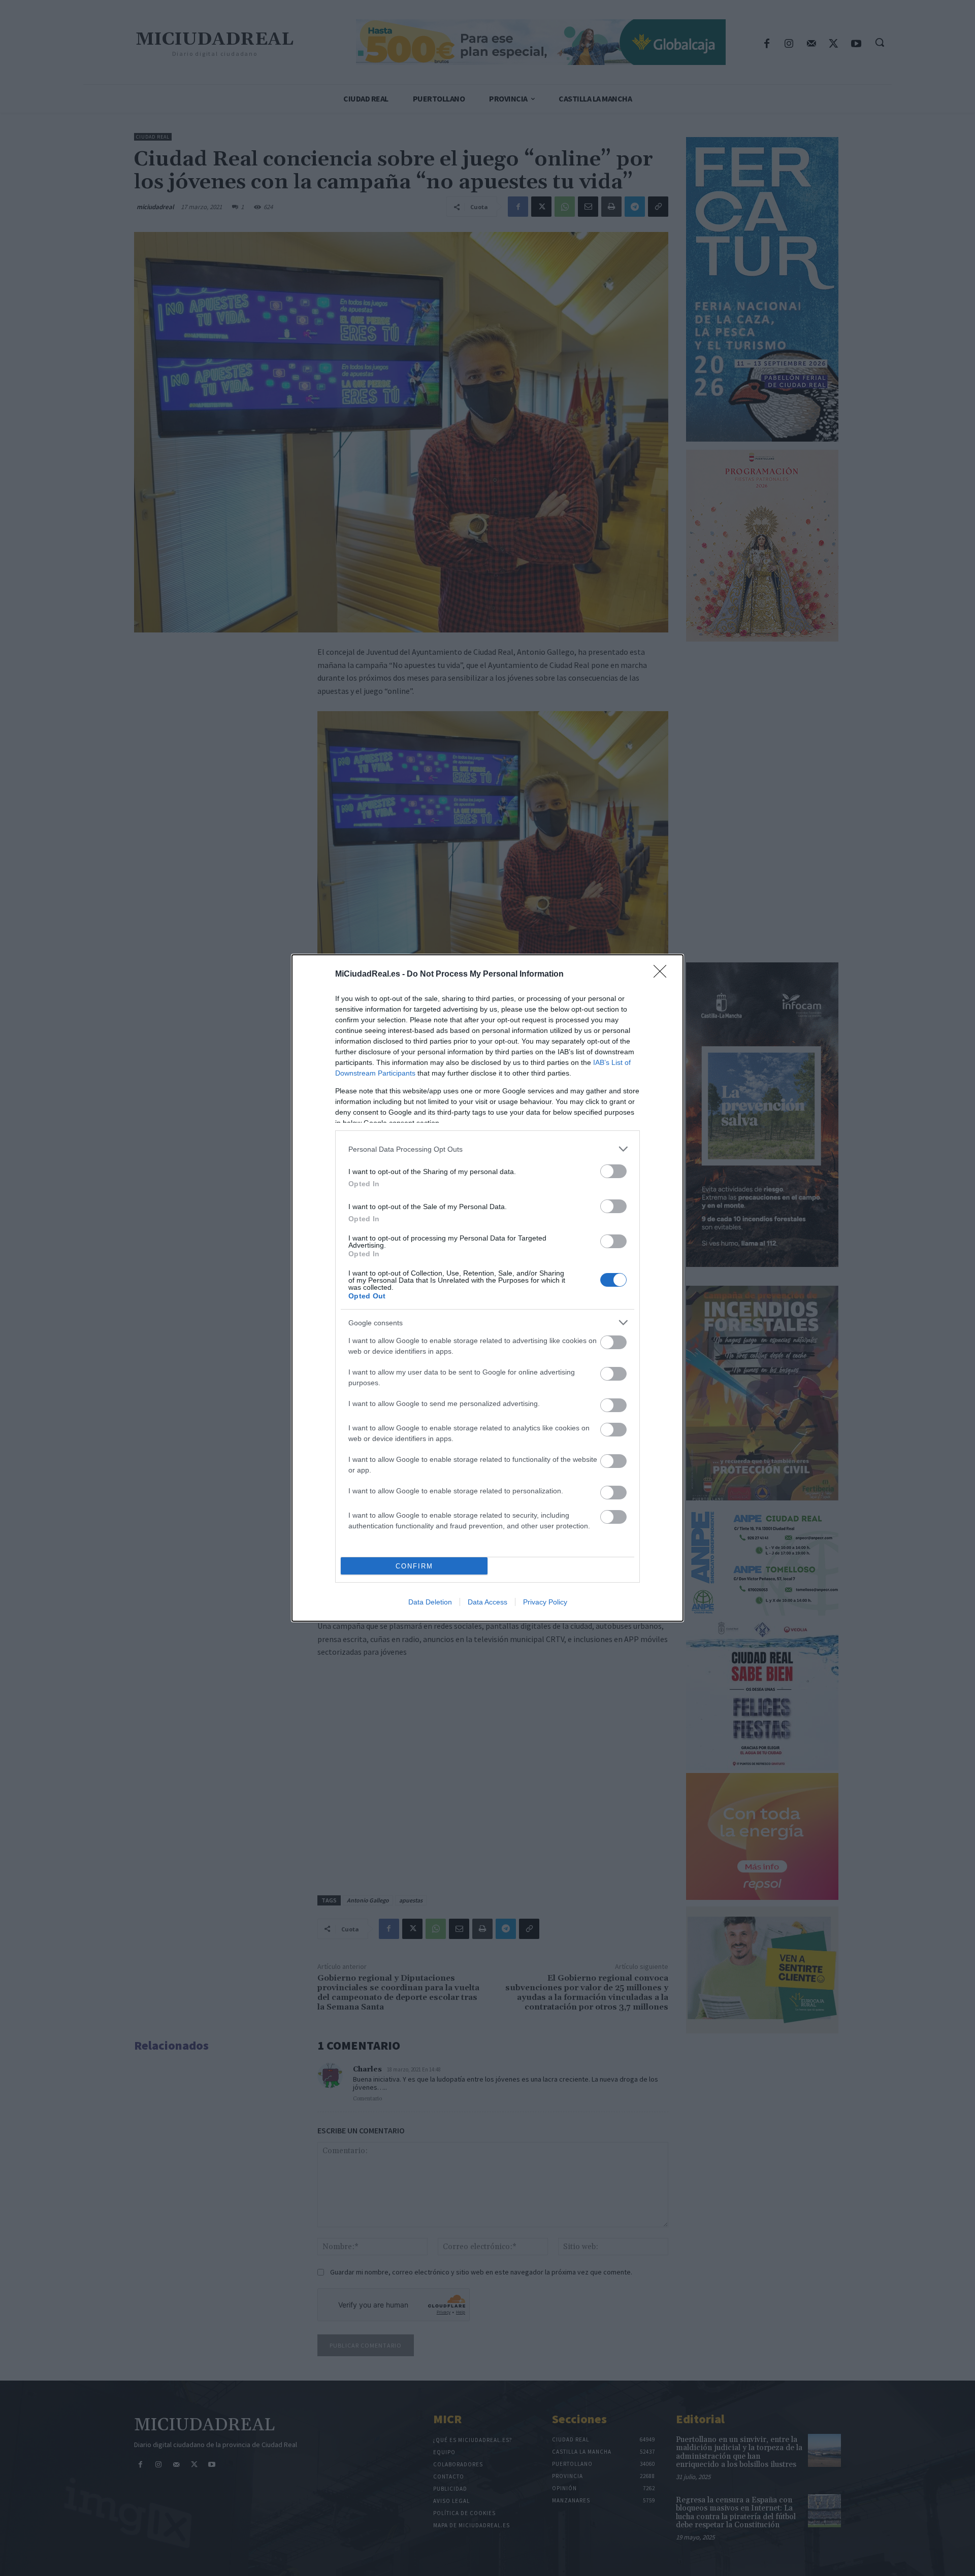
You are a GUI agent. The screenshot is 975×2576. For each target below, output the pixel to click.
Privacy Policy (545, 1602)
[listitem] (487, 1149)
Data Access (487, 1602)
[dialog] (487, 1288)
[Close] (663, 975)
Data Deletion (430, 1602)
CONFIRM (414, 1566)
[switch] (613, 1171)
